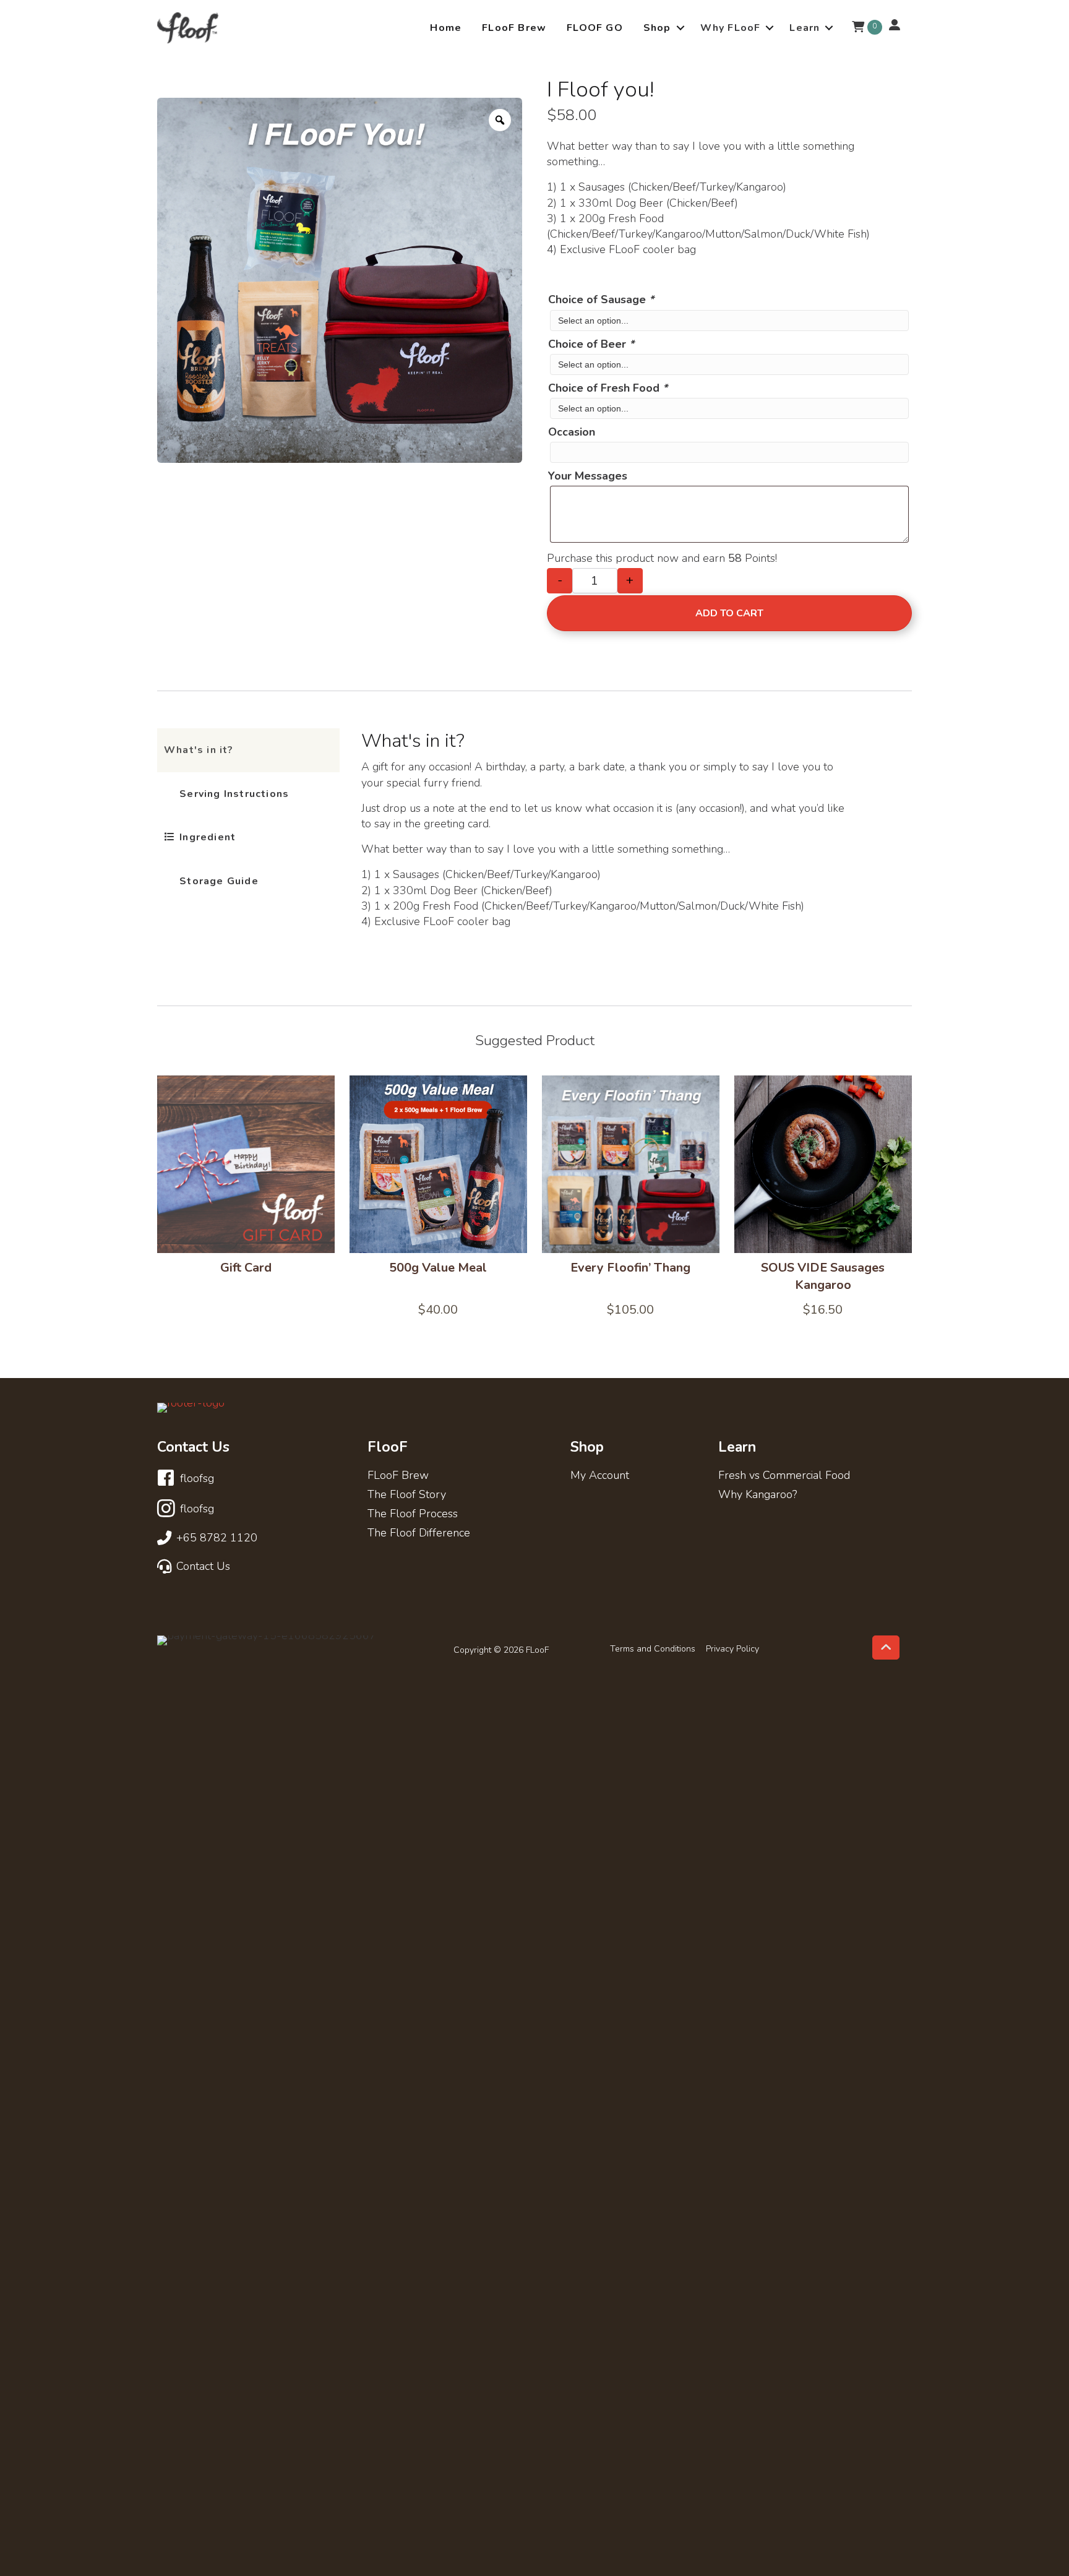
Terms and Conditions (653, 1649)
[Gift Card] (246, 1164)
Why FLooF (731, 28)
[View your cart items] (858, 28)
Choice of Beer (591, 344)
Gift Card (246, 1268)
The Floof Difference (419, 1534)
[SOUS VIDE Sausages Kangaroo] (823, 1164)
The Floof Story (407, 1495)
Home (446, 28)
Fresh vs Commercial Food (784, 1476)
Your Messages (588, 476)
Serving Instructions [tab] (233, 794)
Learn (805, 28)
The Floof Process (413, 1514)
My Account (600, 1476)
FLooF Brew (514, 28)
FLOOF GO (595, 28)
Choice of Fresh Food (608, 388)
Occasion (572, 432)
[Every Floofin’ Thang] (631, 1164)
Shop (657, 28)
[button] (680, 28)
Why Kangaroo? (758, 1495)
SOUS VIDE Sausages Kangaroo (823, 1276)
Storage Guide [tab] (217, 881)
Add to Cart (729, 613)
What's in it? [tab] (199, 750)
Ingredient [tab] (206, 837)
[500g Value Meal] (438, 1164)
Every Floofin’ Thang (630, 1268)
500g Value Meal (438, 1268)
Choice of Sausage (601, 299)
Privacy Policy (732, 1649)
